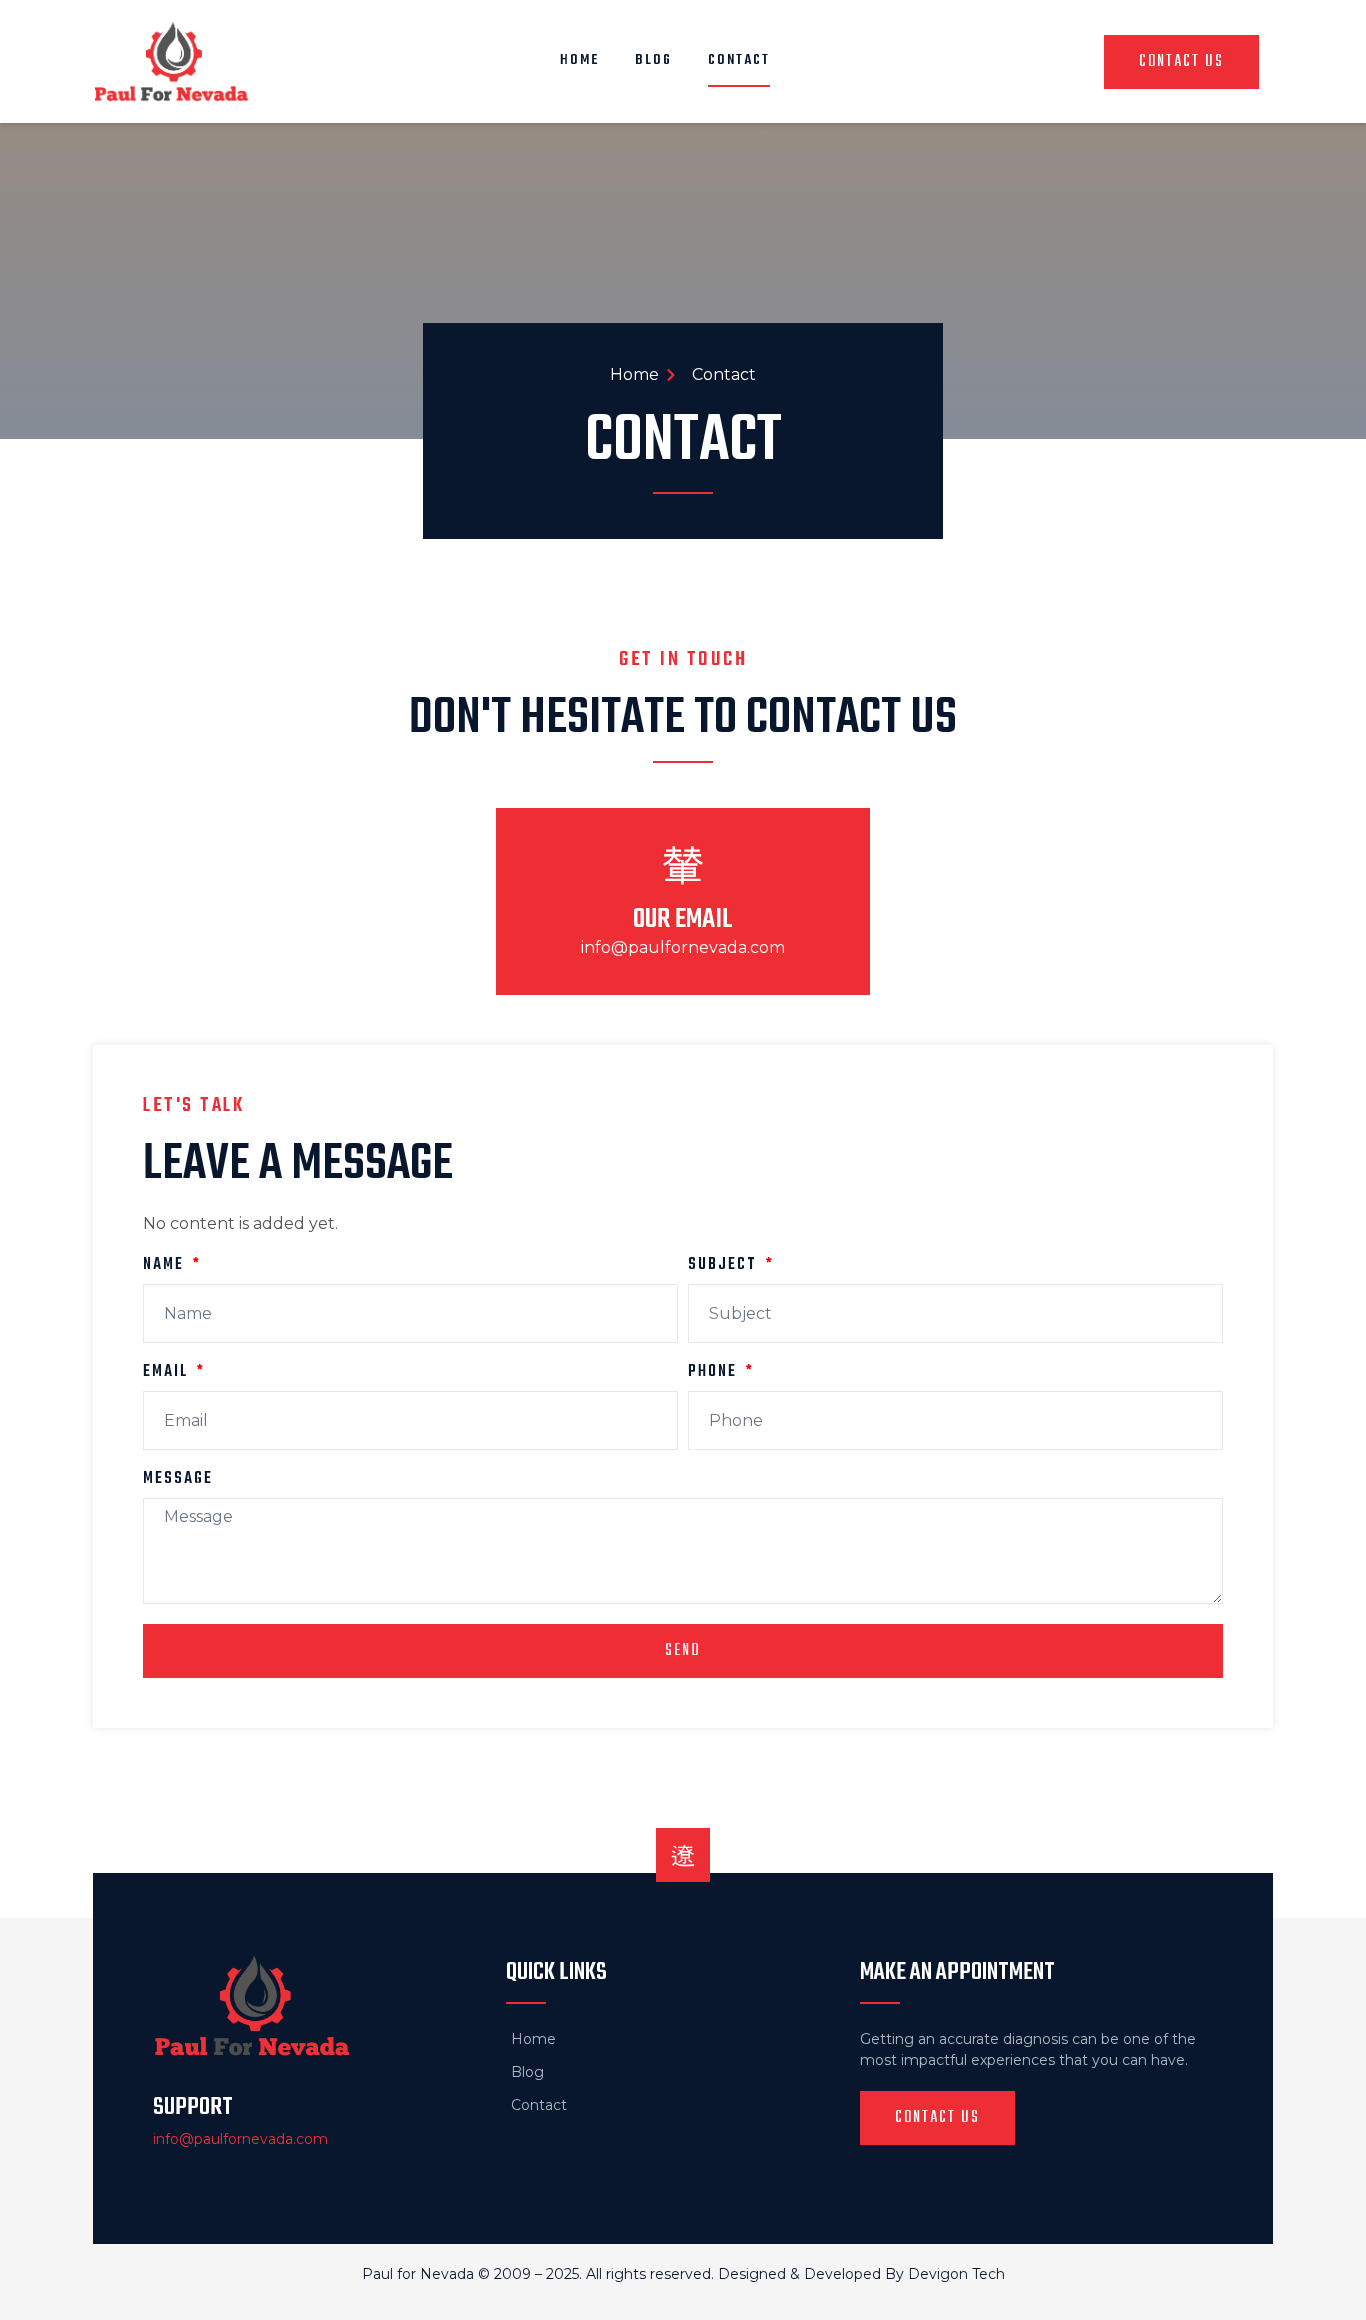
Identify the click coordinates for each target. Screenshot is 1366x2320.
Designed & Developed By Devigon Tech (861, 2274)
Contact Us (1181, 62)
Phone (715, 1374)
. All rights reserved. (648, 2274)
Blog (653, 60)
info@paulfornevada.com (683, 947)
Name (166, 1267)
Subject (725, 1267)
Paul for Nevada (418, 2274)
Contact (739, 60)
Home (579, 60)
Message (178, 1481)
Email (168, 1374)
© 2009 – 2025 (528, 2274)
